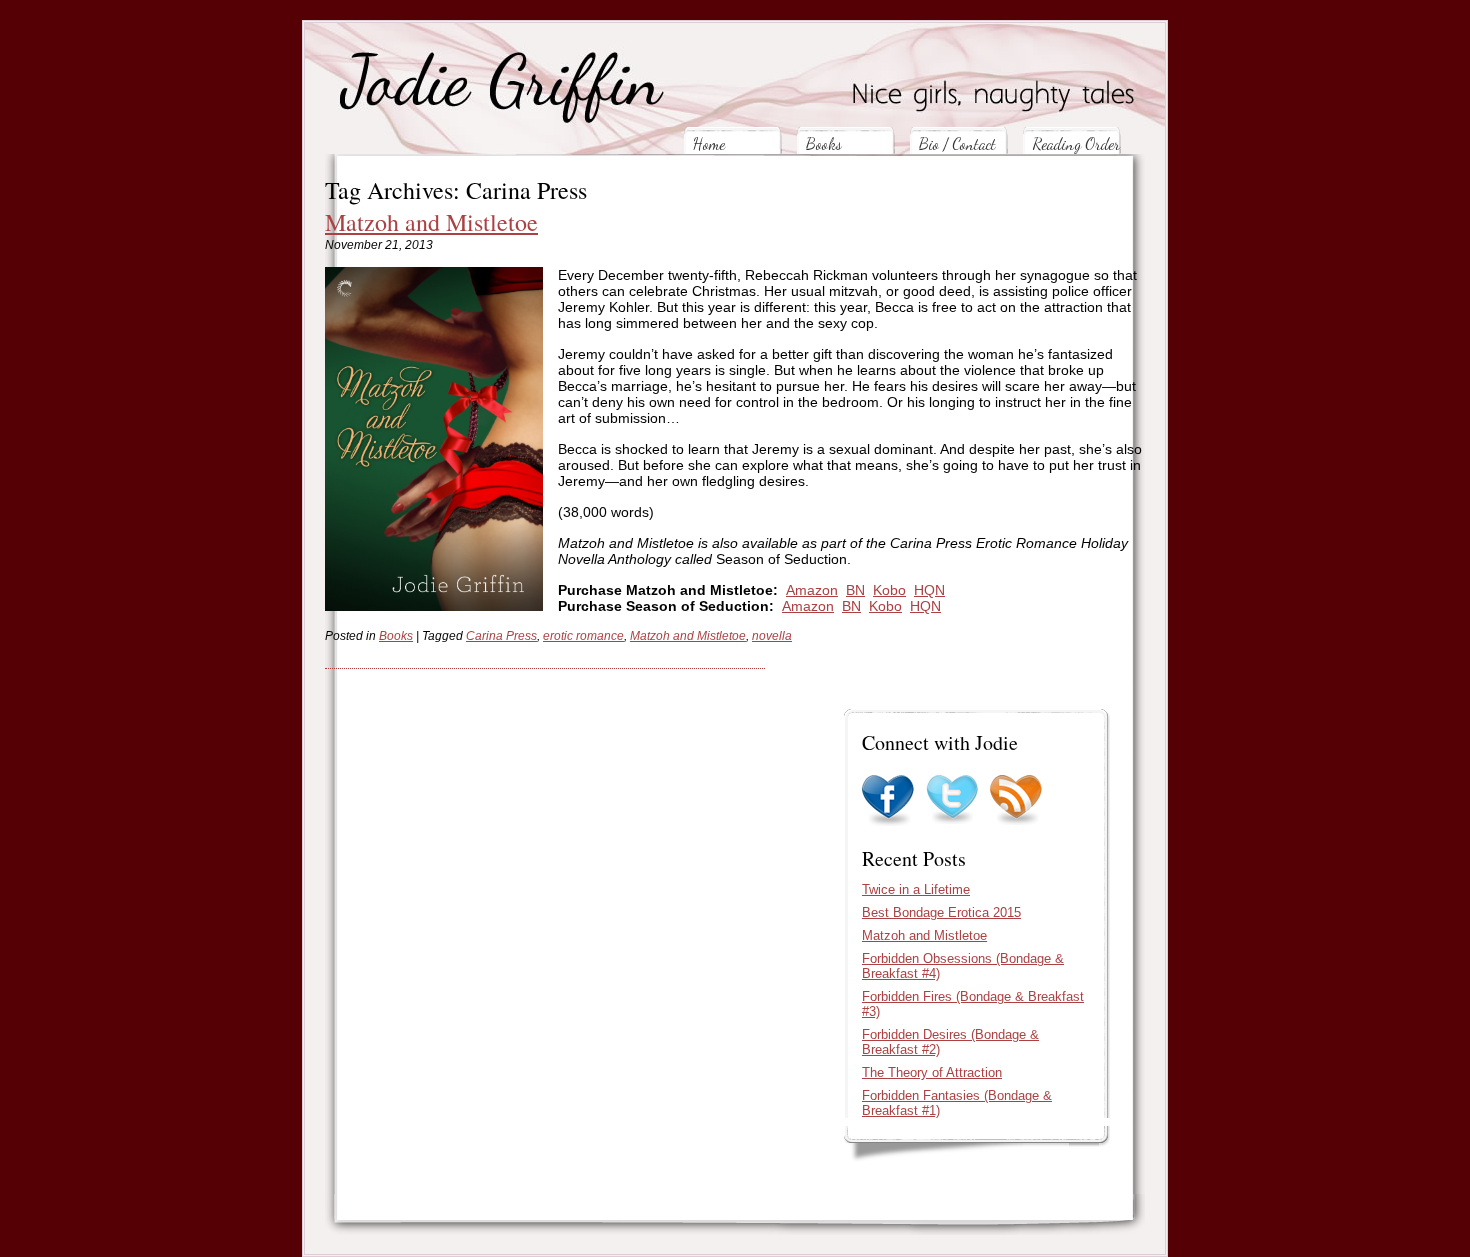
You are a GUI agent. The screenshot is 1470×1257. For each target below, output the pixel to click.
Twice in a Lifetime (916, 889)
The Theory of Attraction (932, 1072)
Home (709, 143)
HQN (929, 590)
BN (855, 590)
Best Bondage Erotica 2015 (941, 912)
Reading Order (1076, 143)
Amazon (812, 590)
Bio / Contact (957, 143)
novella (772, 636)
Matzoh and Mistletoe (431, 222)
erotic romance (583, 636)
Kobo (889, 590)
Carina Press (501, 636)
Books (824, 143)
